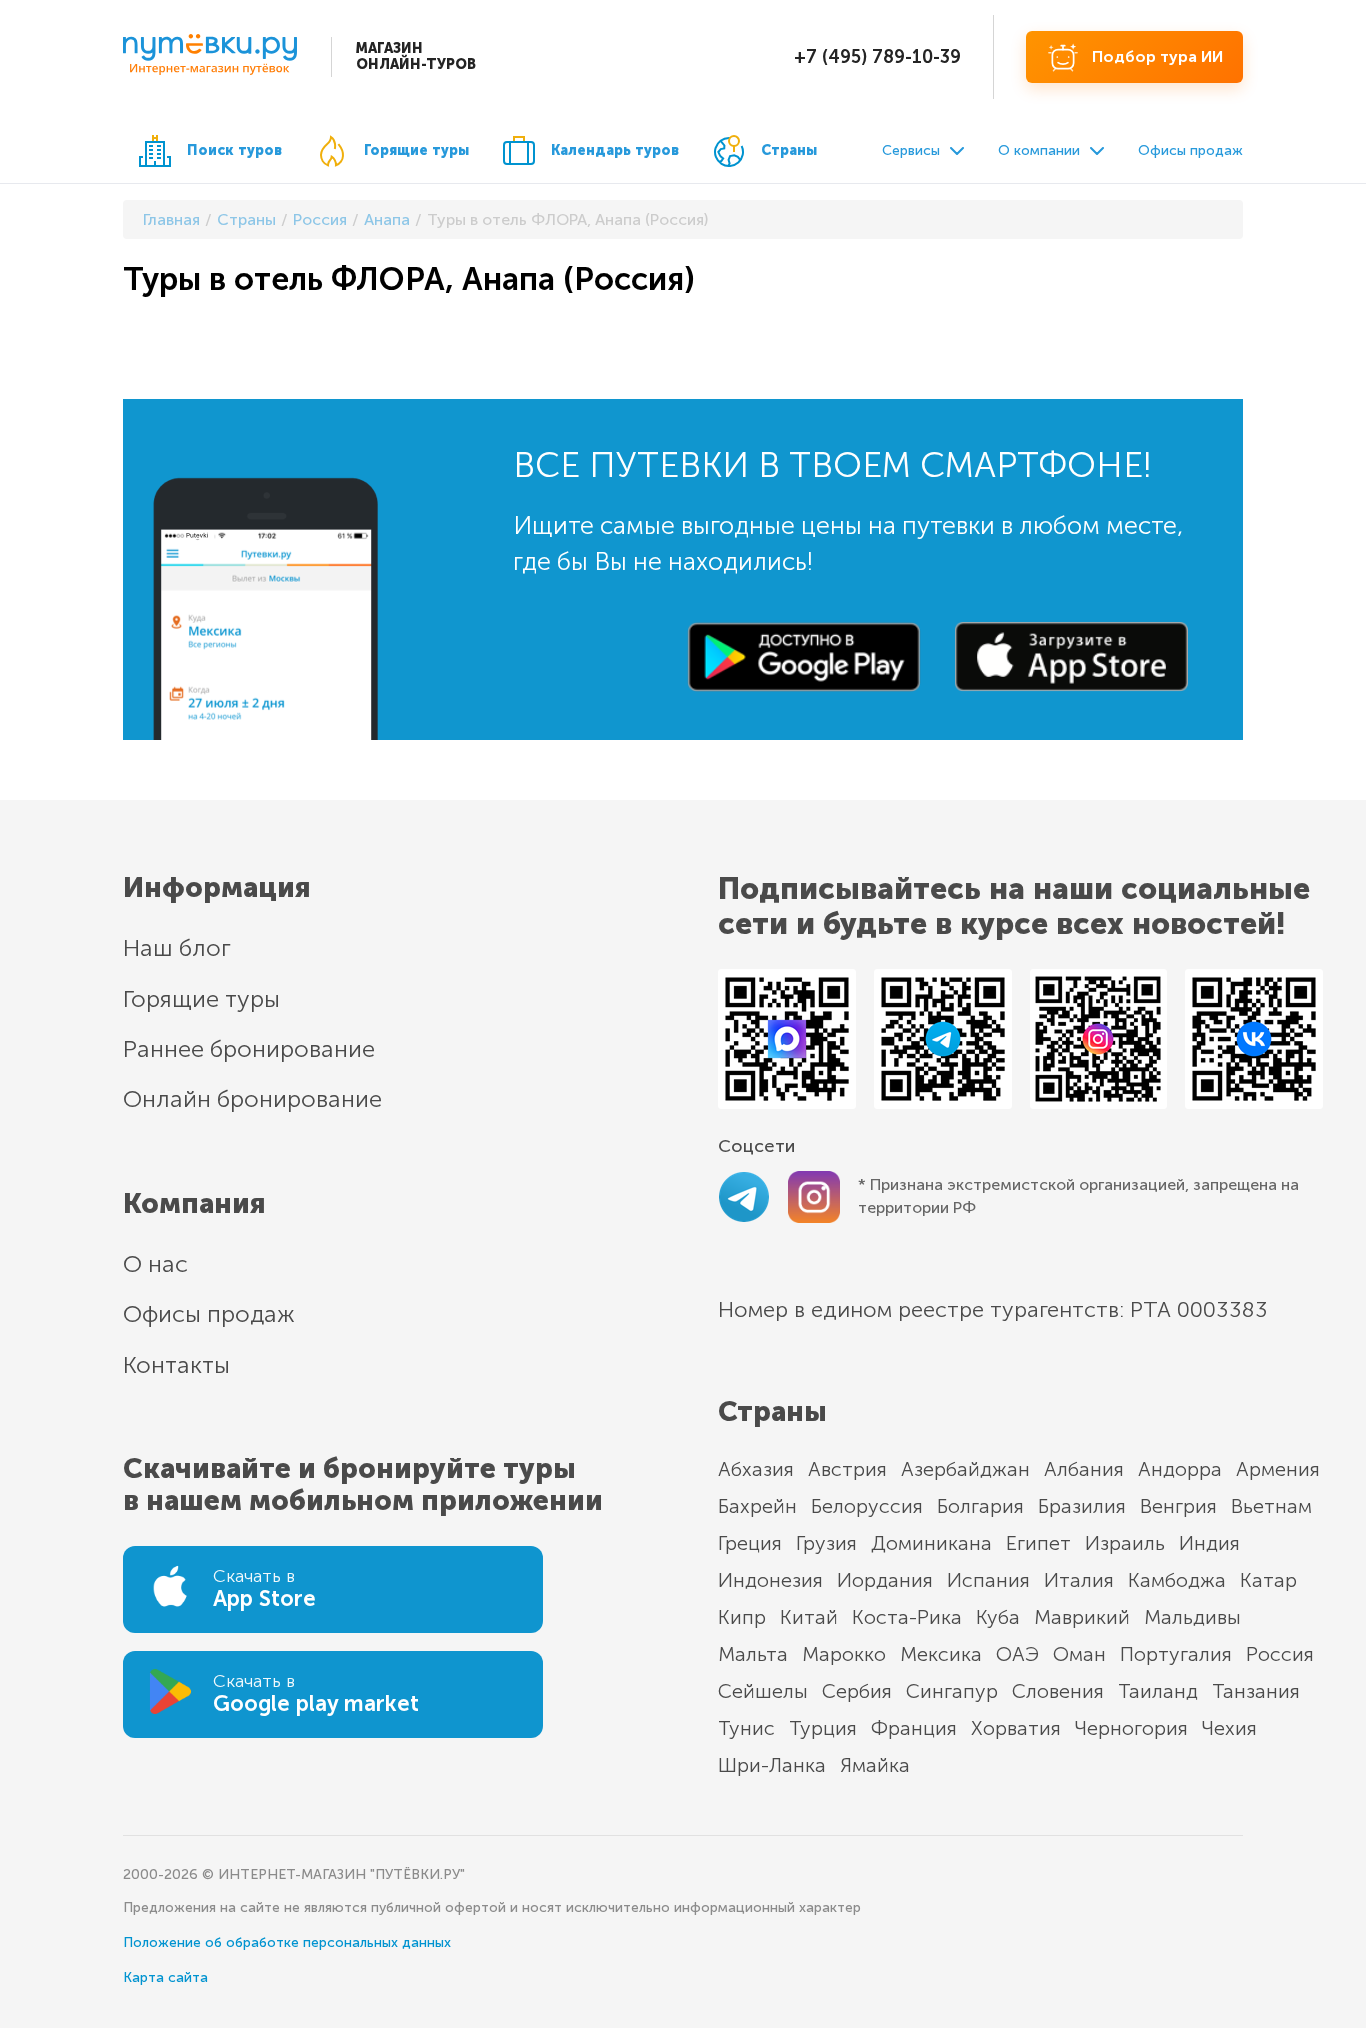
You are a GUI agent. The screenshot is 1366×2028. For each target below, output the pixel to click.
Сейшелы (763, 1691)
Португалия (1176, 1654)
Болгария (980, 1506)
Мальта (753, 1654)
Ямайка (875, 1765)
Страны (789, 150)
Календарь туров (615, 150)
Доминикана (931, 1543)
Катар (1268, 1580)
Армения (1278, 1469)
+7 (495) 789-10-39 (877, 57)
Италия (1079, 1580)
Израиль (1125, 1543)
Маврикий (1082, 1617)
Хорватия (1016, 1728)
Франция (914, 1728)
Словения (1058, 1691)
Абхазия (756, 1469)
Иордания (885, 1580)
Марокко (844, 1654)
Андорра (1180, 1469)
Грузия (826, 1543)
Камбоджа (1177, 1580)
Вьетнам (1271, 1506)
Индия (1209, 1543)
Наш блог (177, 947)
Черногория (1131, 1728)
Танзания (1256, 1691)
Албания (1084, 1469)
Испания (988, 1580)
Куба (998, 1617)
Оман (1079, 1654)
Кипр (742, 1617)
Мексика (941, 1654)
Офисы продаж (1190, 150)
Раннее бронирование (249, 1048)
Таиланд (1158, 1691)
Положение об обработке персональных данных (287, 1942)
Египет (1038, 1543)
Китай (809, 1617)
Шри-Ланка (772, 1765)
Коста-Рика (907, 1617)
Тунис (746, 1728)
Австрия (847, 1469)
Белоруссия (867, 1506)
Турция (823, 1728)
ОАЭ (1017, 1654)
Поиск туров (234, 150)
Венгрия (1178, 1506)
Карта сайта (165, 1977)
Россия (1280, 1654)
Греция (750, 1543)
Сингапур (952, 1691)
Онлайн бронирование (252, 1098)
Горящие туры (416, 150)
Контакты (176, 1364)
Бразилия (1082, 1506)
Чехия (1229, 1728)
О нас (155, 1263)
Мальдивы (1192, 1617)
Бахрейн (757, 1506)
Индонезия (770, 1580)
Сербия (857, 1691)
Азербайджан (965, 1469)
